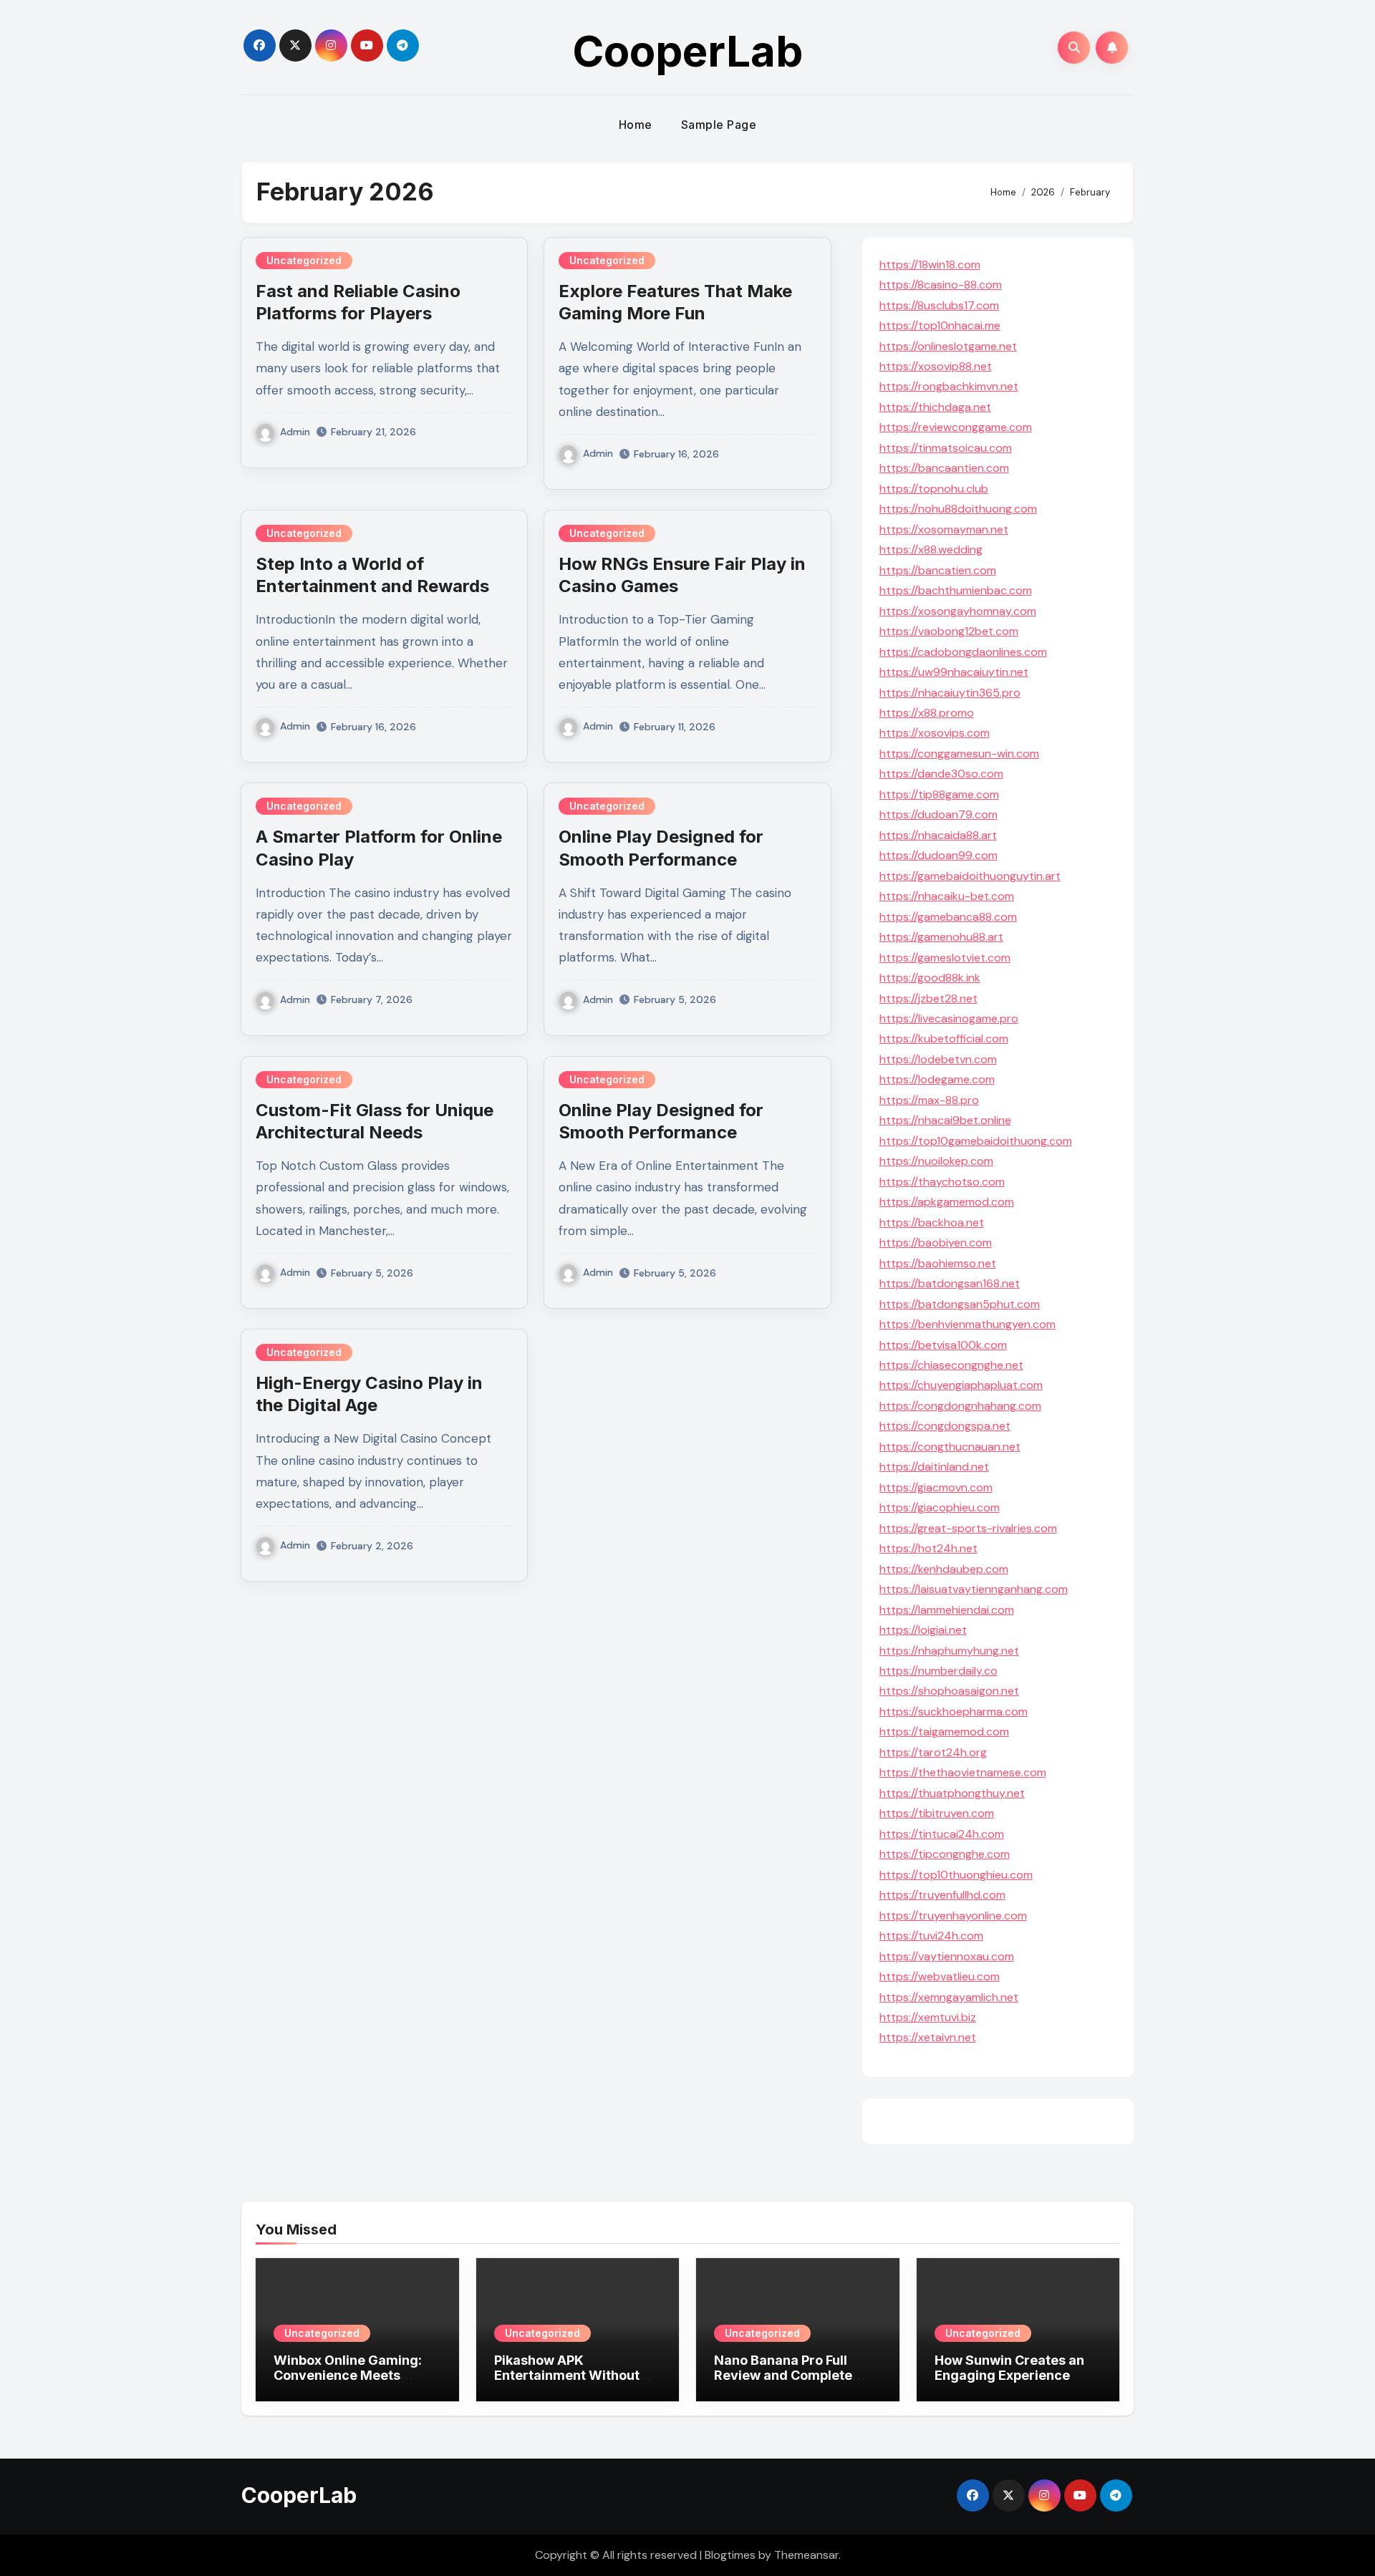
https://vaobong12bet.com (949, 631)
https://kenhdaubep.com (944, 1569)
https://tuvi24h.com (931, 1936)
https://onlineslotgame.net (948, 346)
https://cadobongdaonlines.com (963, 652)
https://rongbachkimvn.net (949, 386)
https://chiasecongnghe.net (951, 1365)
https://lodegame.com (937, 1079)
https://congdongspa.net (945, 1426)
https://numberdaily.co (939, 1671)
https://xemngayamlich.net (949, 1997)
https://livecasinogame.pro (949, 1018)
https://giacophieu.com (940, 1507)
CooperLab (687, 51)
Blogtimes (730, 2555)
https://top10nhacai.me (940, 325)
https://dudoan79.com (939, 814)
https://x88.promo (927, 713)
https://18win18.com (930, 265)
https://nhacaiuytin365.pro (950, 693)
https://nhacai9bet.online (945, 1120)
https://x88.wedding (931, 549)
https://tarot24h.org (933, 1752)
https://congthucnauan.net (950, 1447)
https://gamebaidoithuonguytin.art (970, 876)
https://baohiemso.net (938, 1263)
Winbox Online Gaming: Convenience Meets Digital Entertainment (348, 2376)
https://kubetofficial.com (944, 1038)
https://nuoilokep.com (936, 1161)
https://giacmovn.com (936, 1487)
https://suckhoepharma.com (954, 1711)
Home (636, 125)
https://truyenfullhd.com (942, 1895)
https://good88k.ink (930, 978)
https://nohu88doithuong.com (958, 509)
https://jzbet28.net (928, 998)
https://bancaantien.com (944, 468)
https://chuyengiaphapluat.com (961, 1385)
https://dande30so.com (941, 774)
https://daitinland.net (934, 1467)
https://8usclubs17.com (939, 305)
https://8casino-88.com (941, 285)
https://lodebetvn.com (938, 1059)
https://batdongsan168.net (950, 1283)
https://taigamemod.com (944, 1732)
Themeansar (806, 2555)
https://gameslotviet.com (945, 958)
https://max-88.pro (929, 1100)
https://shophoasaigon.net (949, 1691)
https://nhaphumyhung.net (949, 1651)
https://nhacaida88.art (938, 835)
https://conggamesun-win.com (959, 754)
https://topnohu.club (934, 489)
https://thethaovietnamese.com (963, 1772)
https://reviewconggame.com (956, 427)
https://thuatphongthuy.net (952, 1793)
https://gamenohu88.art (941, 937)
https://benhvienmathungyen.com (968, 1324)
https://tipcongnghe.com (945, 1854)
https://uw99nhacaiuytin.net (954, 672)
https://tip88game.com (939, 794)
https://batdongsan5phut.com (960, 1304)
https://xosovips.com (935, 733)
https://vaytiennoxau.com (947, 1956)
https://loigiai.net (923, 1630)
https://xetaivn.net (928, 2037)
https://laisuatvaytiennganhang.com (974, 1589)
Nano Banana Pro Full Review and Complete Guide (783, 2376)
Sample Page (719, 125)
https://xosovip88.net (936, 366)
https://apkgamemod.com (947, 1202)
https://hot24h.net (928, 1548)
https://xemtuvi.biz (928, 2017)
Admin (295, 432)
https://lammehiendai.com (947, 1610)
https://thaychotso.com (942, 1182)
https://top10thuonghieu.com (956, 1875)
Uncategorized (304, 260)
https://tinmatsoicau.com (946, 448)
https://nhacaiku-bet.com (947, 896)
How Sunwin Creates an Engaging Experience (1009, 2368)
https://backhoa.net (932, 1222)
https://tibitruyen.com (937, 1813)
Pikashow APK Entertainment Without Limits (567, 2376)
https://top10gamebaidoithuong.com (976, 1141)
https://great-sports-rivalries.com (968, 1528)
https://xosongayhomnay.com (958, 611)
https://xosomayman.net (944, 529)
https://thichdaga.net (935, 407)
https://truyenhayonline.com (953, 1916)
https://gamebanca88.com (948, 917)
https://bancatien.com (938, 570)
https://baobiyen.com (936, 1243)
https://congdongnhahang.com (960, 1406)
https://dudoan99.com (939, 855)
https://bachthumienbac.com (956, 590)
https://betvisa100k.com (943, 1345)
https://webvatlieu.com (940, 1976)
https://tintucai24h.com (942, 1834)
